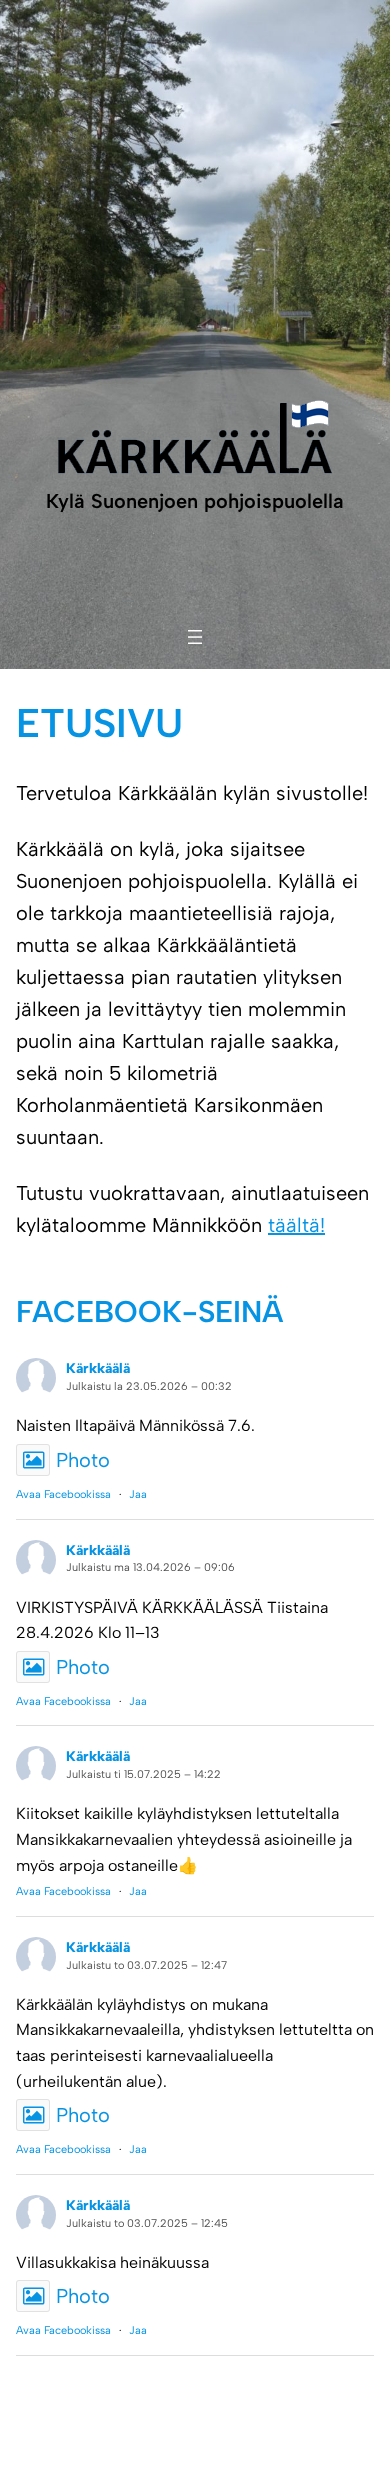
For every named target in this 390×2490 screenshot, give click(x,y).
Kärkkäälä (98, 1368)
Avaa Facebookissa (63, 1494)
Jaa (138, 1494)
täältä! (296, 1225)
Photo (83, 1460)
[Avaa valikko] (195, 637)
